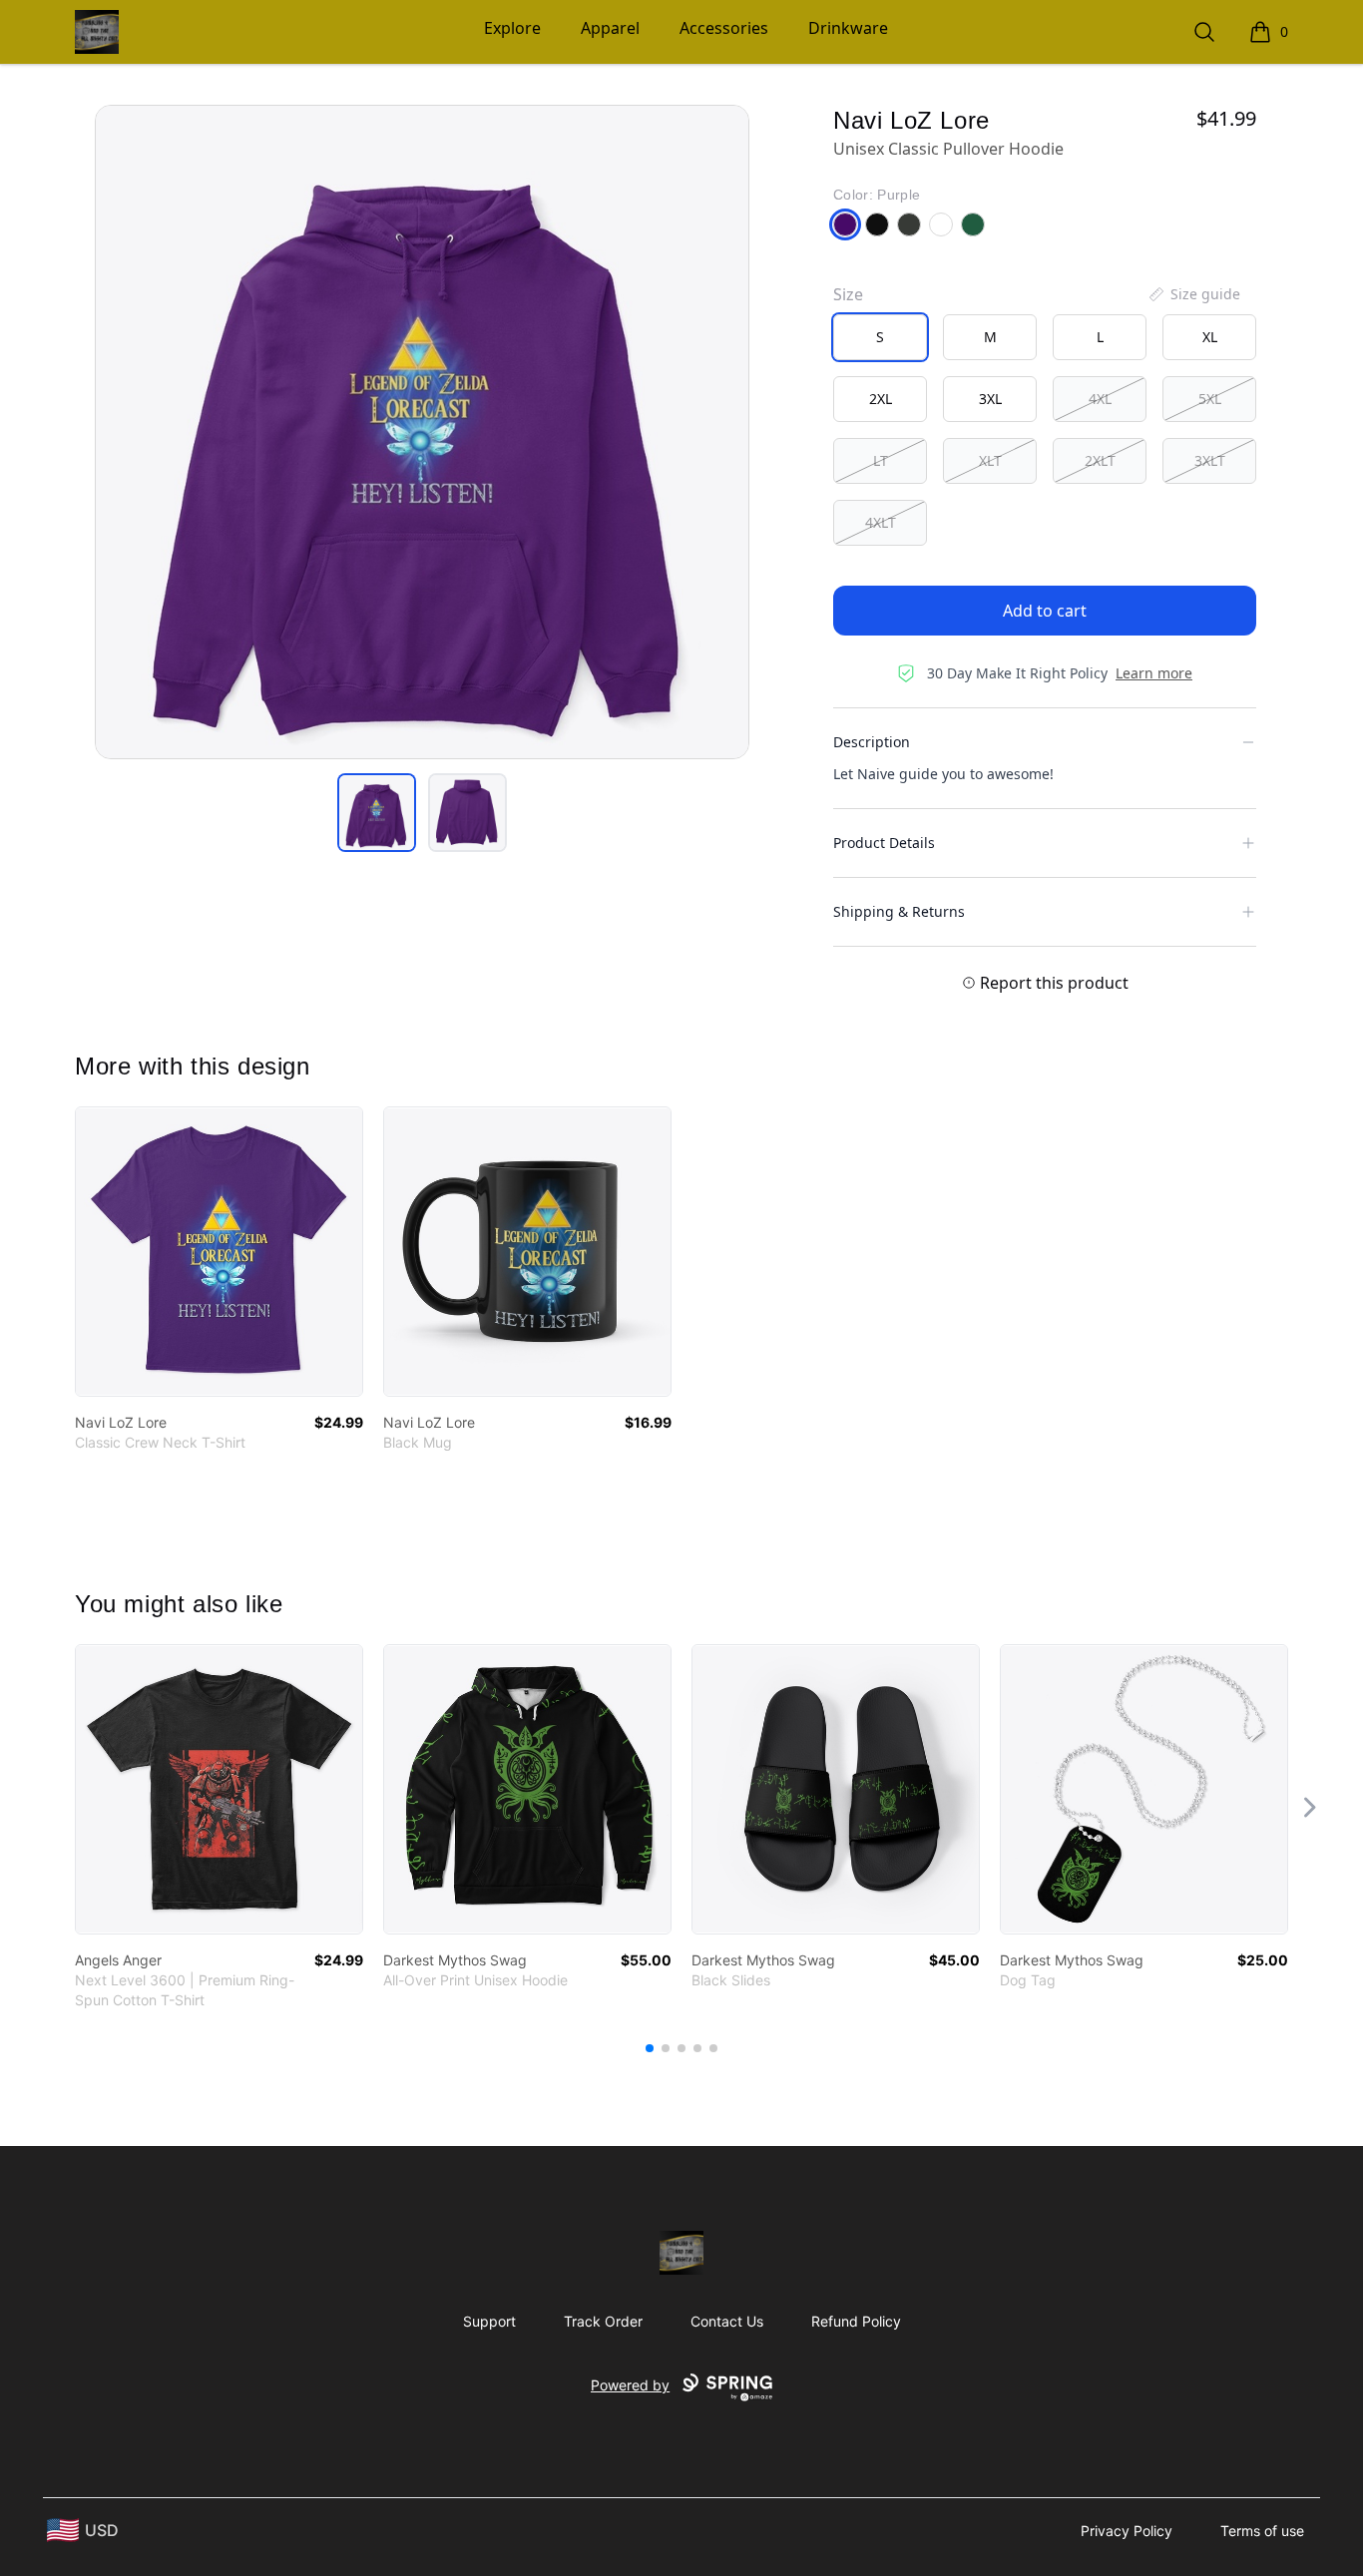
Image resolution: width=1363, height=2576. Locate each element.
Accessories (724, 28)
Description (872, 742)
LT (881, 460)
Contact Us (727, 2321)
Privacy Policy (1127, 2531)
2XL (881, 399)
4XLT (881, 522)
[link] (219, 1252)
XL (1210, 337)
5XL (1210, 399)
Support (489, 2321)
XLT (990, 460)
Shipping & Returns (899, 911)
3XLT (1210, 460)
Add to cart (1045, 611)
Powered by (630, 2385)
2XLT (1100, 460)
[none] (1193, 294)
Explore (512, 28)
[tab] (377, 813)
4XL (1100, 399)
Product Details (884, 843)
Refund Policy (856, 2321)
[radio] (880, 337)
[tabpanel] (422, 432)
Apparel (610, 28)
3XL (990, 399)
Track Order (603, 2321)
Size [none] (848, 294)
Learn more (1154, 673)
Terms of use (1262, 2531)
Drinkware (848, 28)
